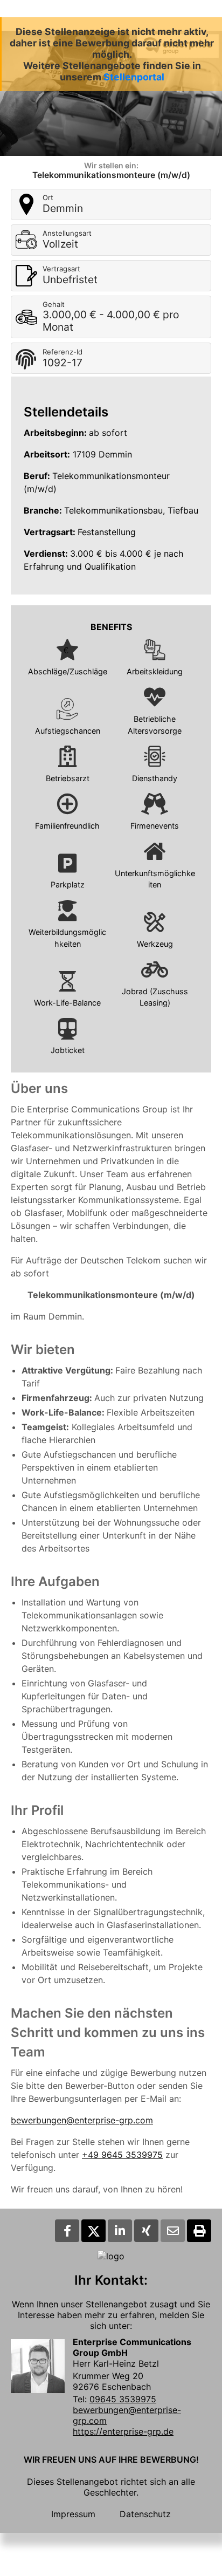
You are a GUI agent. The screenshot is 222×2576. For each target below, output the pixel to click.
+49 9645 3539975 (122, 2155)
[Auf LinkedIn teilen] (120, 2231)
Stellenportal (134, 77)
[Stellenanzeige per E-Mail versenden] (173, 2231)
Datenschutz (145, 2514)
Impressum (73, 2514)
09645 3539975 (123, 2399)
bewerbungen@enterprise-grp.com (82, 2120)
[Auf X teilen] (93, 2231)
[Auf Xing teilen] (146, 2231)
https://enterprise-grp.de (123, 2431)
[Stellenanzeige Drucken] (199, 2231)
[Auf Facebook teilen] (67, 2231)
